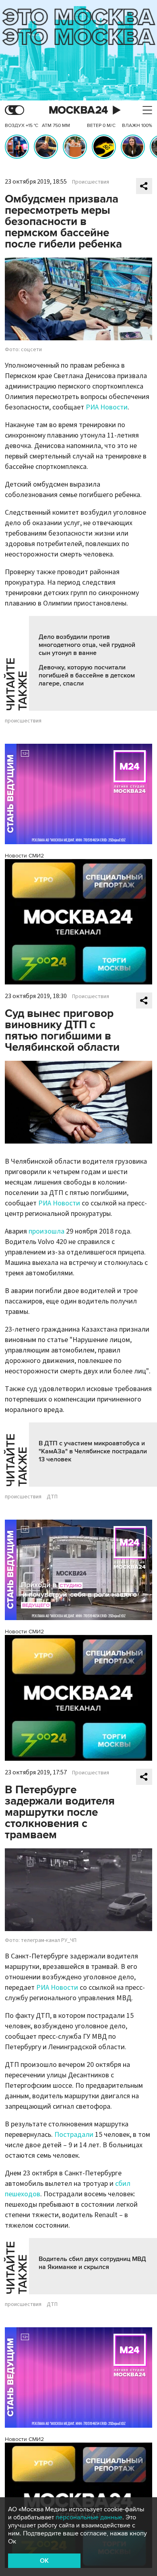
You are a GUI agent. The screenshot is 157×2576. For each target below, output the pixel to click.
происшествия (23, 721)
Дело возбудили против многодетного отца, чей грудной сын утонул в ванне (87, 645)
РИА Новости (107, 407)
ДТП (52, 1497)
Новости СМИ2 (24, 856)
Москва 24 (78, 110)
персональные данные (89, 2517)
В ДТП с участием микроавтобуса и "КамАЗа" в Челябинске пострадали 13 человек (93, 1451)
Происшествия (91, 182)
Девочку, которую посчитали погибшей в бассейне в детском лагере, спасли (87, 675)
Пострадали (74, 2135)
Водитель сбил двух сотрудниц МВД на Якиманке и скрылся (92, 2263)
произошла (46, 1231)
